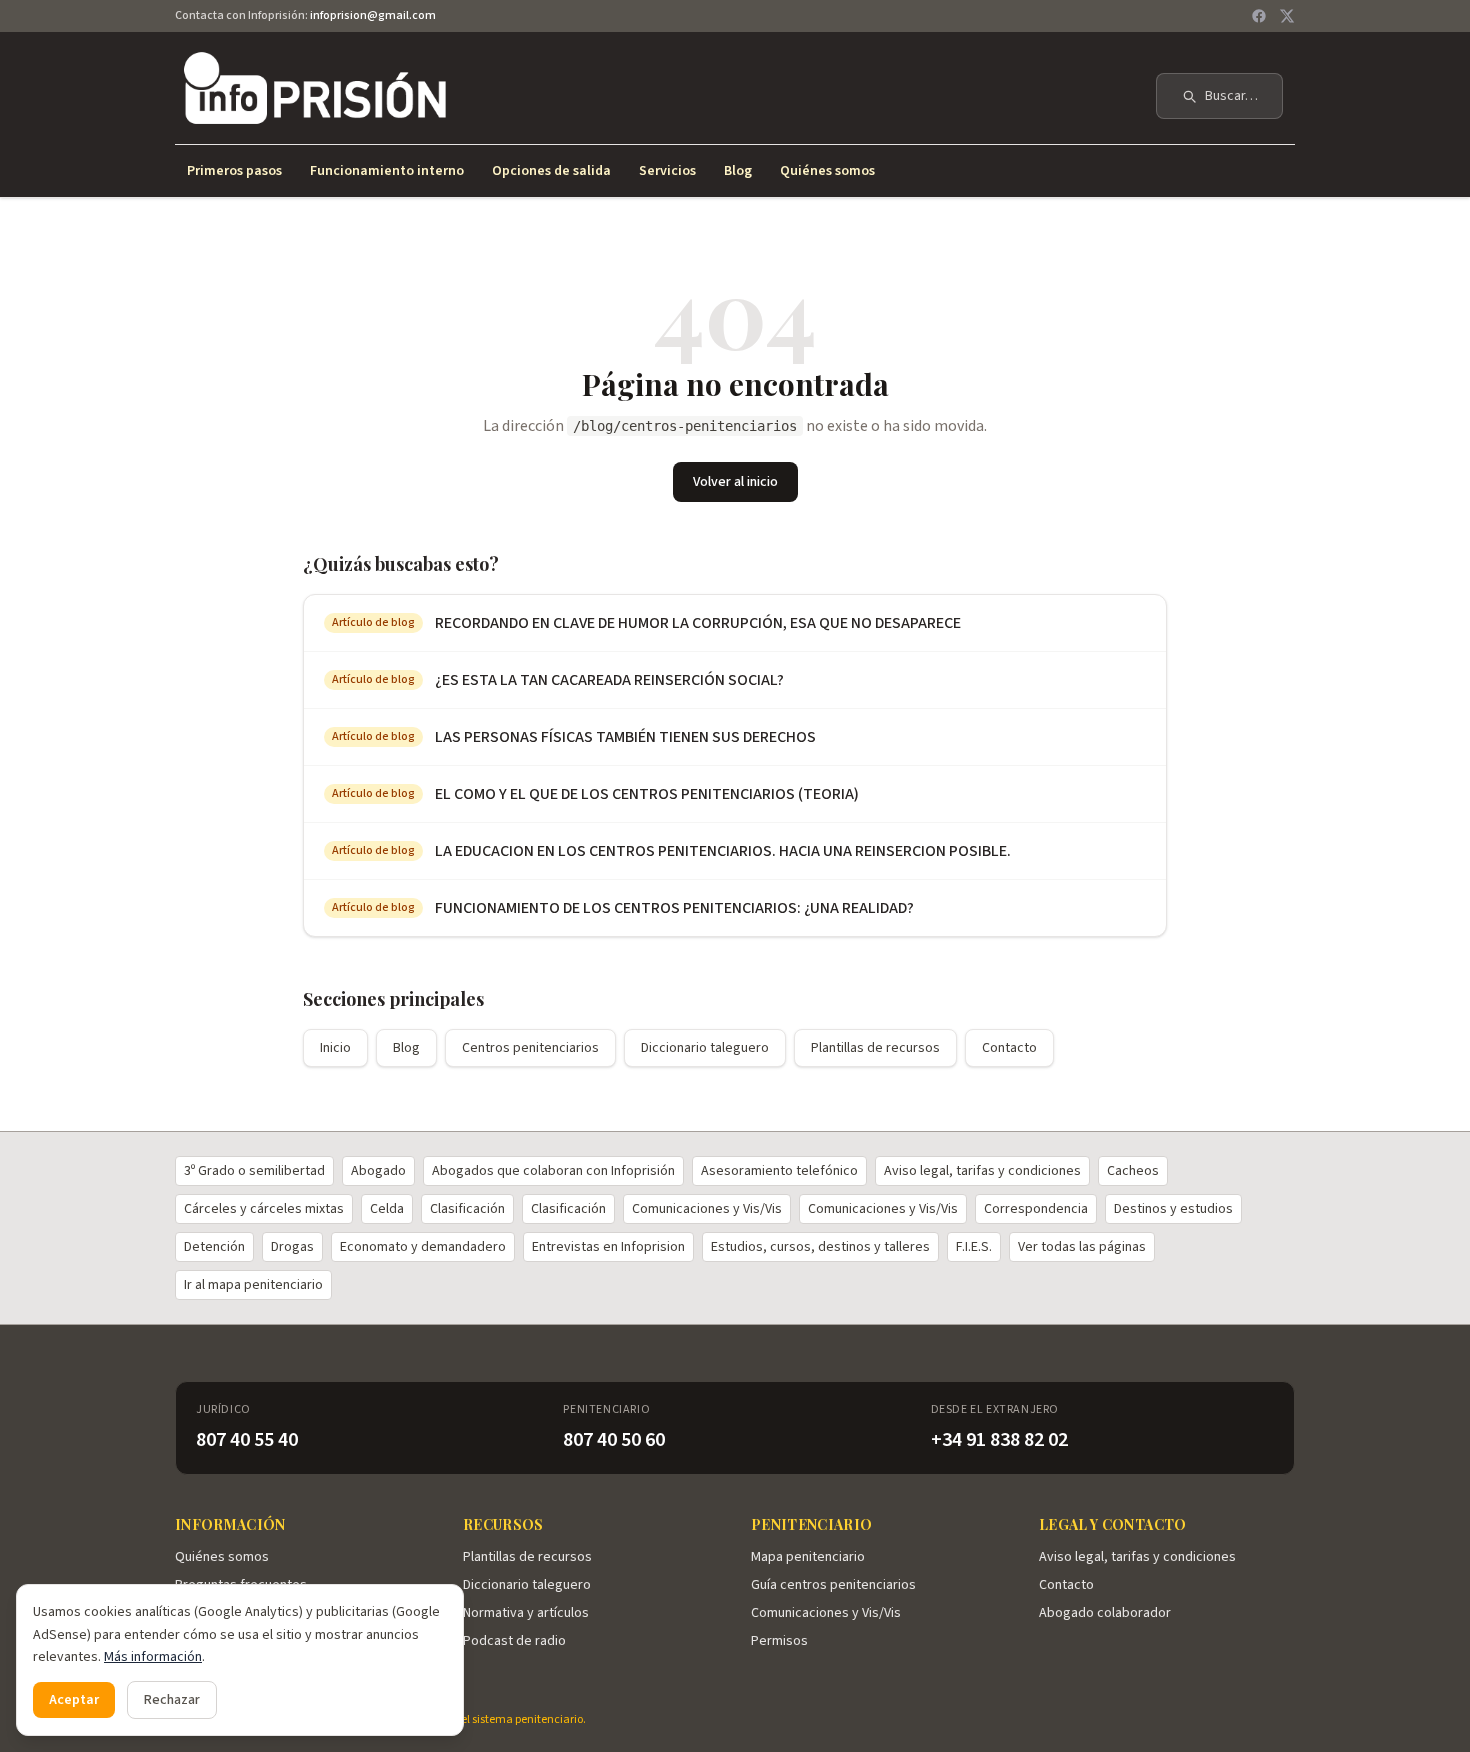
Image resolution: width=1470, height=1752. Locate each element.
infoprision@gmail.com (373, 15)
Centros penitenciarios (530, 1048)
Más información (153, 1657)
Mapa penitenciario (808, 1557)
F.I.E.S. (974, 1247)
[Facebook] (1259, 16)
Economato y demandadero (423, 1247)
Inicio (335, 1048)
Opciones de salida (551, 171)
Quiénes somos (827, 171)
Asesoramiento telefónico (779, 1171)
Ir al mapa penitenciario (253, 1285)
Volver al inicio (735, 482)
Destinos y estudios (1173, 1209)
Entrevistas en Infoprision (608, 1247)
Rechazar (172, 1700)
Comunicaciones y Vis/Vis (707, 1209)
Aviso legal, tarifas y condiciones (982, 1171)
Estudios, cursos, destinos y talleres (820, 1247)
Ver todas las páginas (1082, 1247)
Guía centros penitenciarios (833, 1585)
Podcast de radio (514, 1641)
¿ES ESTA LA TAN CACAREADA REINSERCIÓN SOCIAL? (609, 680)
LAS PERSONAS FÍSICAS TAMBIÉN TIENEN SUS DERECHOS (625, 737)
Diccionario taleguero (705, 1048)
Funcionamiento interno (387, 171)
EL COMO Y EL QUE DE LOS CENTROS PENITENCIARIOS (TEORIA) (647, 794)
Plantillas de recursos (875, 1048)
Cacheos (1133, 1171)
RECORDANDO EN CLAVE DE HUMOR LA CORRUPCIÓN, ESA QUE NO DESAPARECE (698, 623)
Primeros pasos (234, 171)
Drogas (292, 1247)
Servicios (667, 171)
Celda (387, 1209)
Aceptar (74, 1700)
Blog (738, 171)
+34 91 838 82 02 (999, 1440)
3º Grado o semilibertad (254, 1171)
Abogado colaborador (1105, 1613)
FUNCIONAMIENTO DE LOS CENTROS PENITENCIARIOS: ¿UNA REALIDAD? (674, 908)
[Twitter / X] (1287, 16)
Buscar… (1231, 96)
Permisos (779, 1641)
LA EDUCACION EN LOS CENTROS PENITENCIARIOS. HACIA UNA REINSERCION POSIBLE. (723, 851)
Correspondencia (1036, 1209)
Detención (214, 1247)
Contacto (1009, 1048)
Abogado (378, 1171)
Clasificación (467, 1209)
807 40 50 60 (614, 1440)
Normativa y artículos (526, 1613)
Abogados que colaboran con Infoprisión (553, 1171)
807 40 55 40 (247, 1440)
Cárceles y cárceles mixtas (264, 1209)
